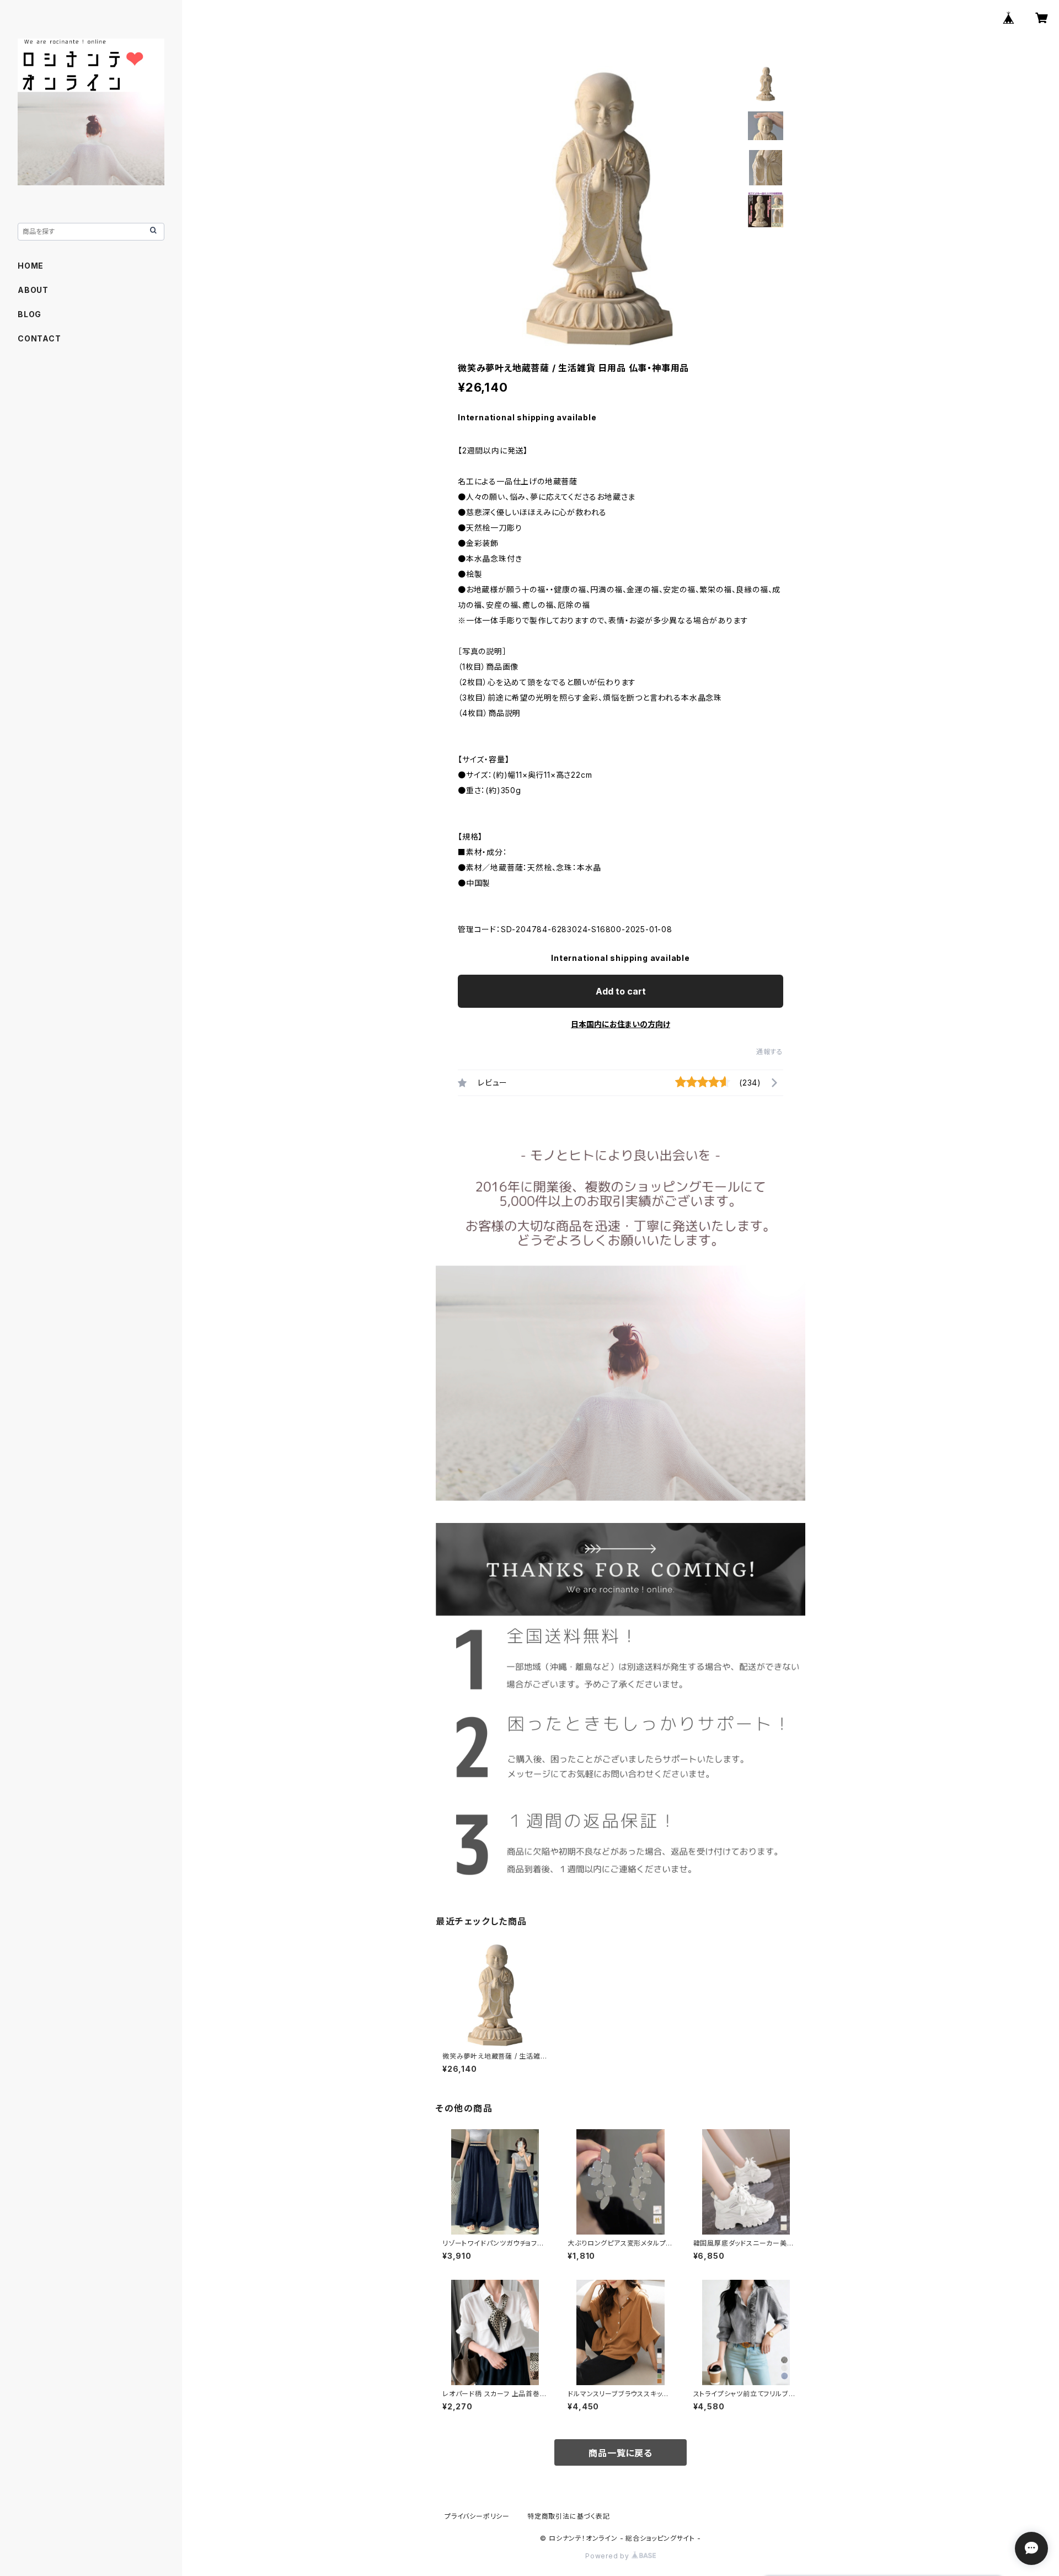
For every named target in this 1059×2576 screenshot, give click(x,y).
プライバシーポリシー (477, 2516)
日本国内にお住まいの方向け (621, 1024)
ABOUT (33, 290)
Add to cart (621, 991)
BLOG (30, 314)
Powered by (608, 2556)
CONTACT (39, 338)
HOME (31, 266)
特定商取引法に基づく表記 (569, 2516)
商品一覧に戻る (621, 2453)
